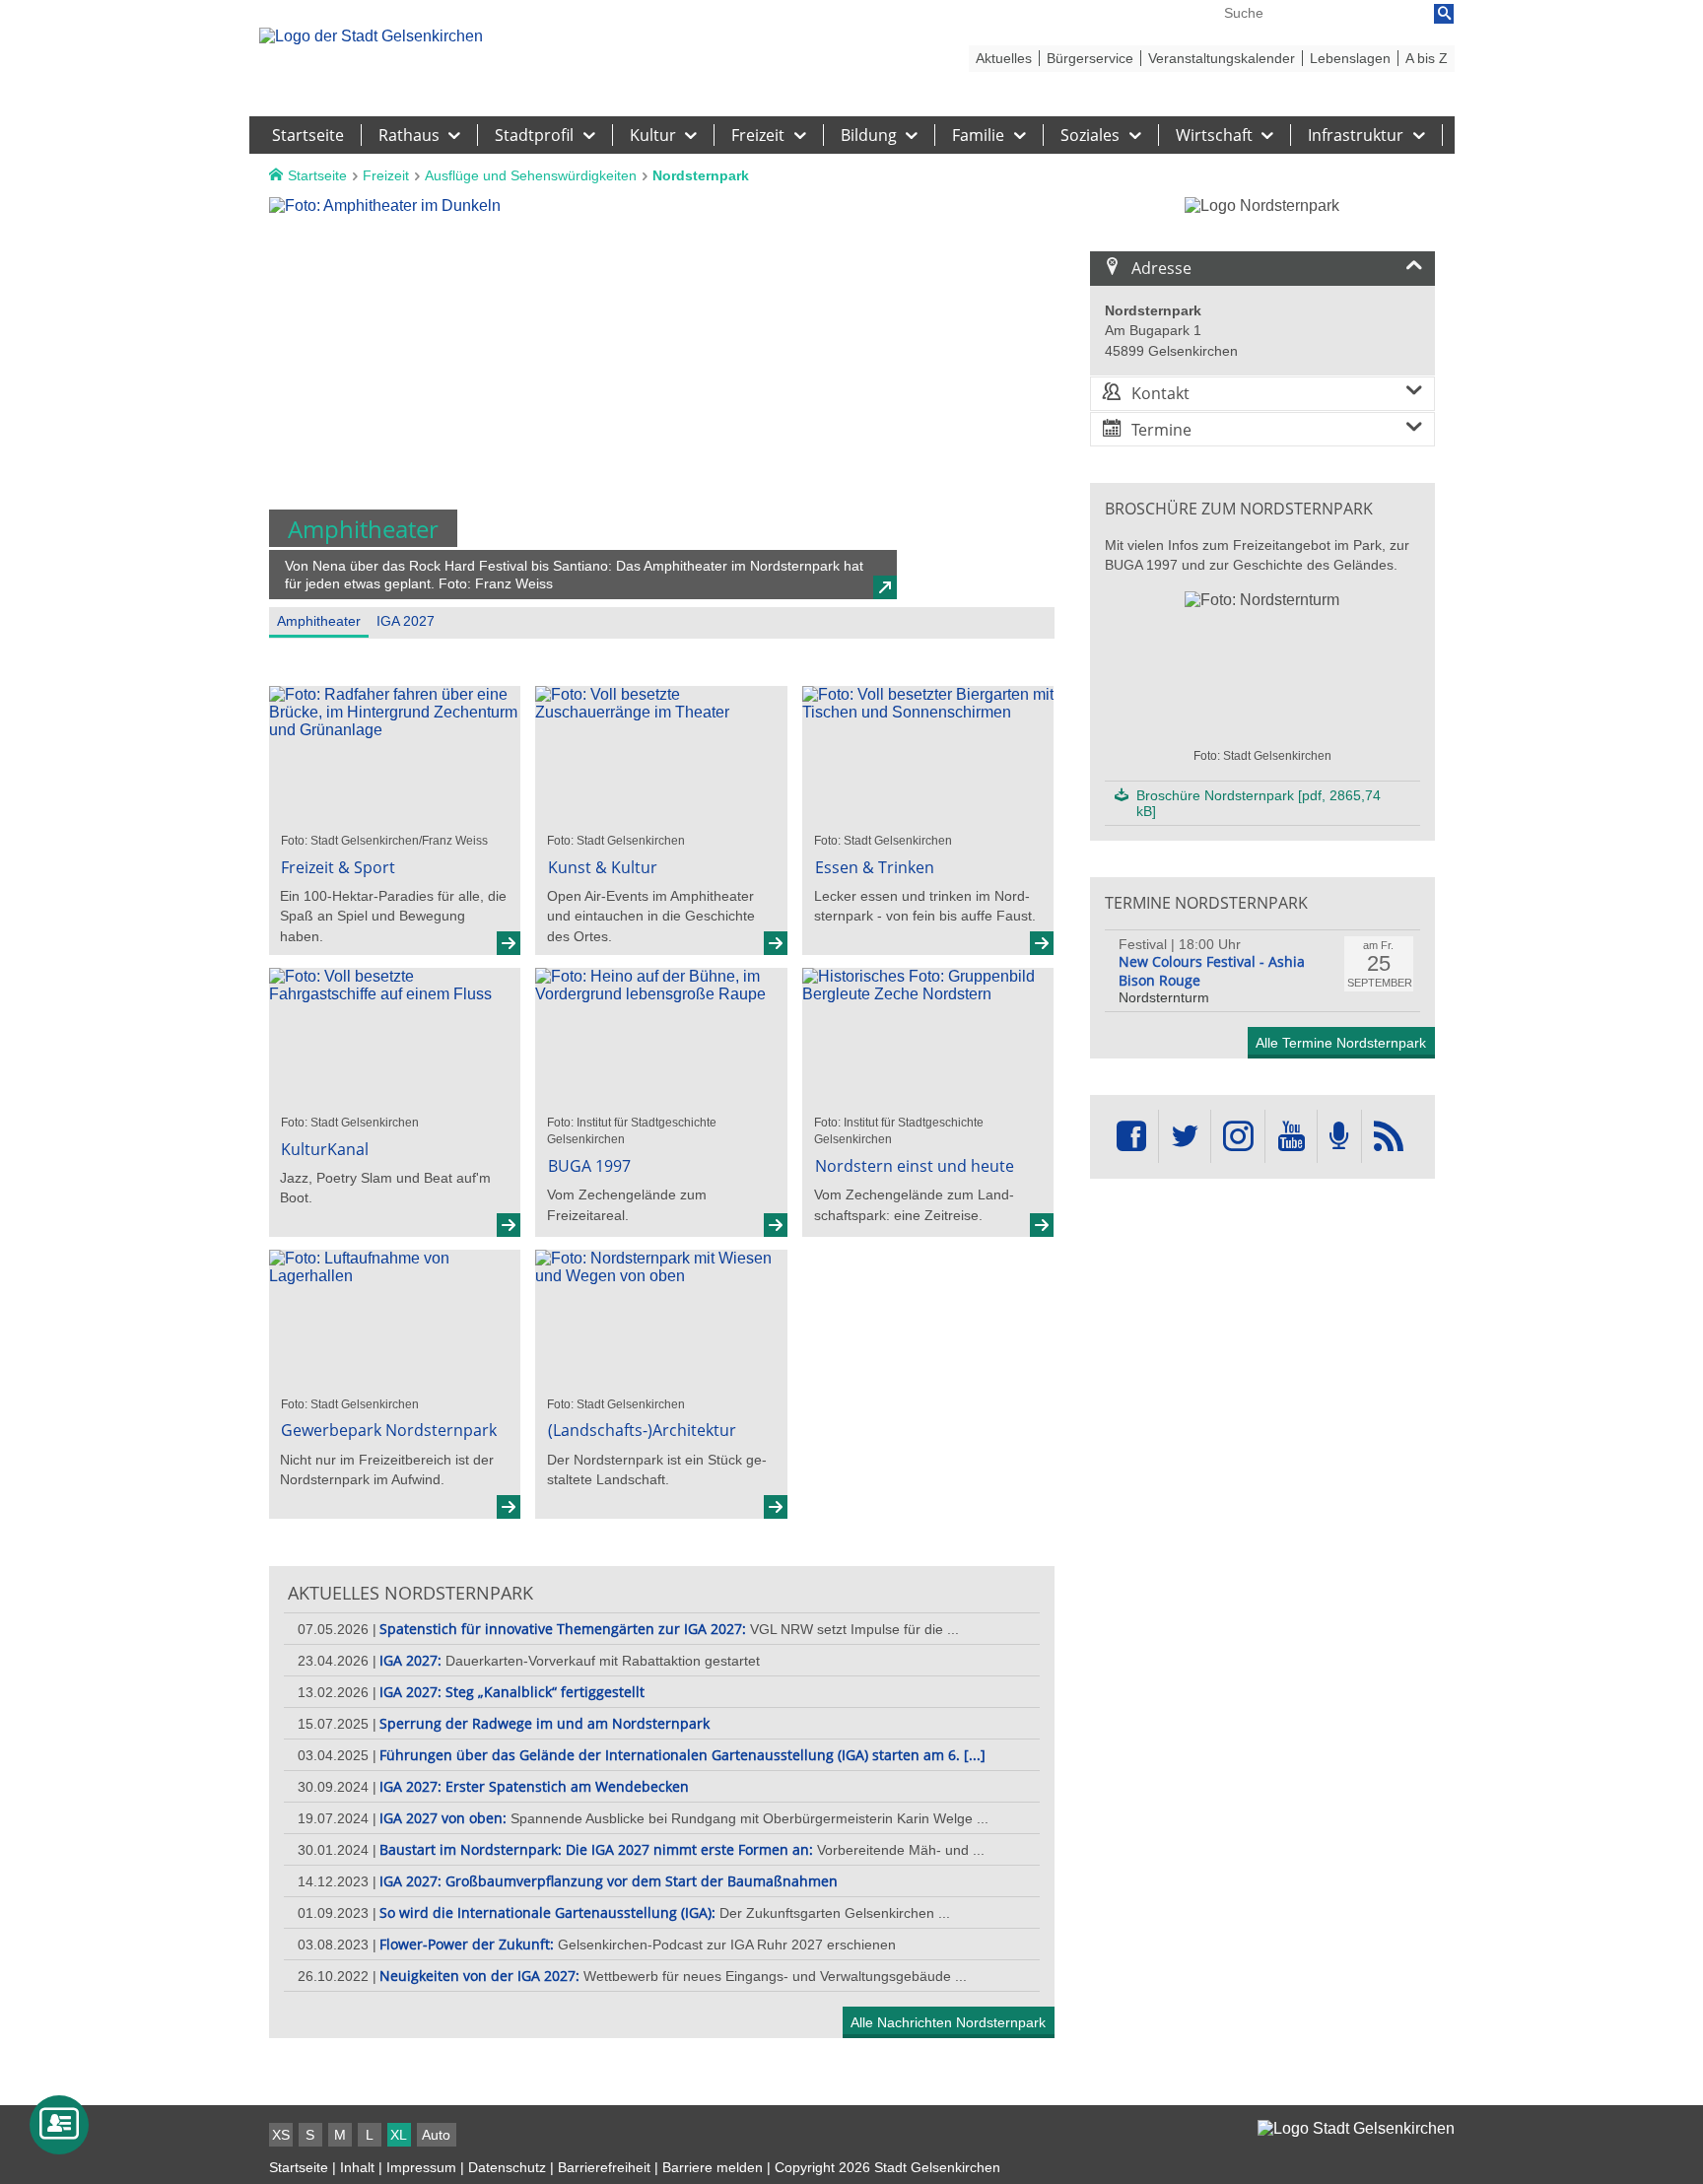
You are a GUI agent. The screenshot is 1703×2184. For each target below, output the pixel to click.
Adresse (1161, 268)
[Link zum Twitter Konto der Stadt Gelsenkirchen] (1185, 1137)
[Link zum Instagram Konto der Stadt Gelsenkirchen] (1238, 1137)
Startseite (299, 2167)
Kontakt (1160, 393)
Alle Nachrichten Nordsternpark (948, 2022)
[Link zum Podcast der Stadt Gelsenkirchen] (1339, 1137)
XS (281, 2135)
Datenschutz (507, 2167)
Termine (1161, 430)
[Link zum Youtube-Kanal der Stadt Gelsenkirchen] (1291, 1137)
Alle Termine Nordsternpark (1341, 1043)
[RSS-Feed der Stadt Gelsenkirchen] (1389, 1137)
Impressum (421, 2167)
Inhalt (357, 2167)
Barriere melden (713, 2167)
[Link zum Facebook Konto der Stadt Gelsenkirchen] (1131, 1137)
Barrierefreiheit (604, 2167)
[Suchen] (1444, 14)
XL (399, 2135)
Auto (436, 2135)
